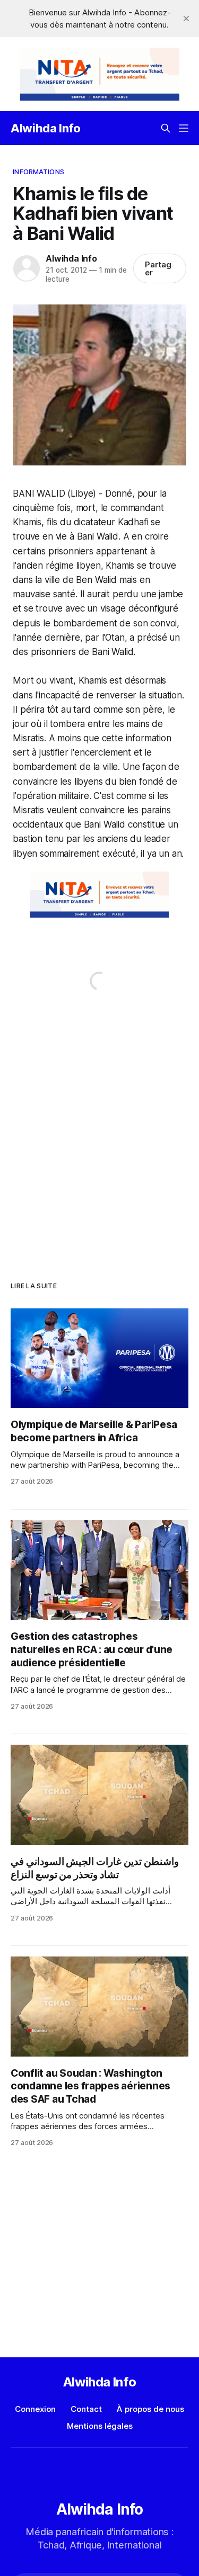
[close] (186, 19)
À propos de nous (150, 2409)
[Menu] (184, 128)
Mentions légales (100, 2426)
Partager (158, 268)
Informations (38, 172)
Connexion (35, 2409)
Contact (86, 2409)
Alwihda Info (46, 128)
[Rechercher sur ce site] (166, 128)
